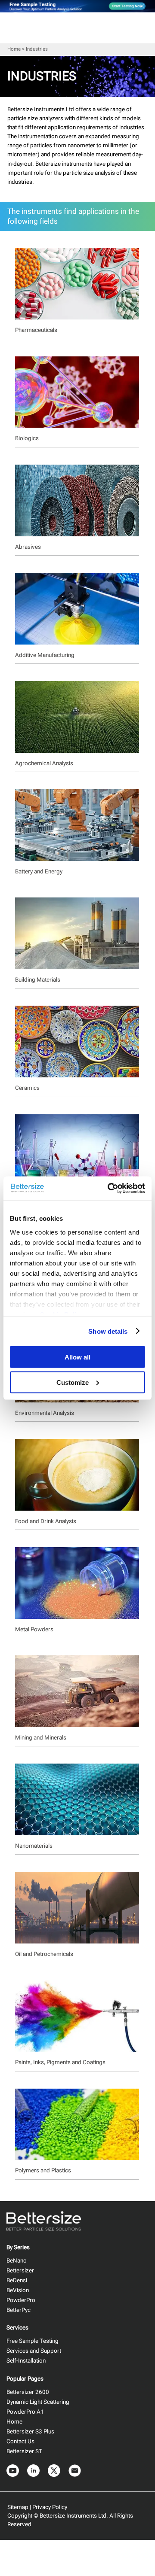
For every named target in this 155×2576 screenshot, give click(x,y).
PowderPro (21, 2300)
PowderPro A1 (25, 2412)
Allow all (77, 1357)
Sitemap (18, 2507)
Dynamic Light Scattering (38, 2402)
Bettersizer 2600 (28, 2392)
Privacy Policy (50, 2507)
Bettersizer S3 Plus (30, 2432)
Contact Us (20, 2442)
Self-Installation (26, 2361)
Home (14, 49)
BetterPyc (19, 2310)
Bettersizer (20, 2271)
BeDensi (17, 2281)
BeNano (17, 2261)
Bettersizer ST (24, 2451)
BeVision (18, 2290)
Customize (73, 1382)
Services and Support (34, 2351)
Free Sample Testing (33, 2341)
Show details (108, 1331)
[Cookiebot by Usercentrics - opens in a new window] (109, 1188)
